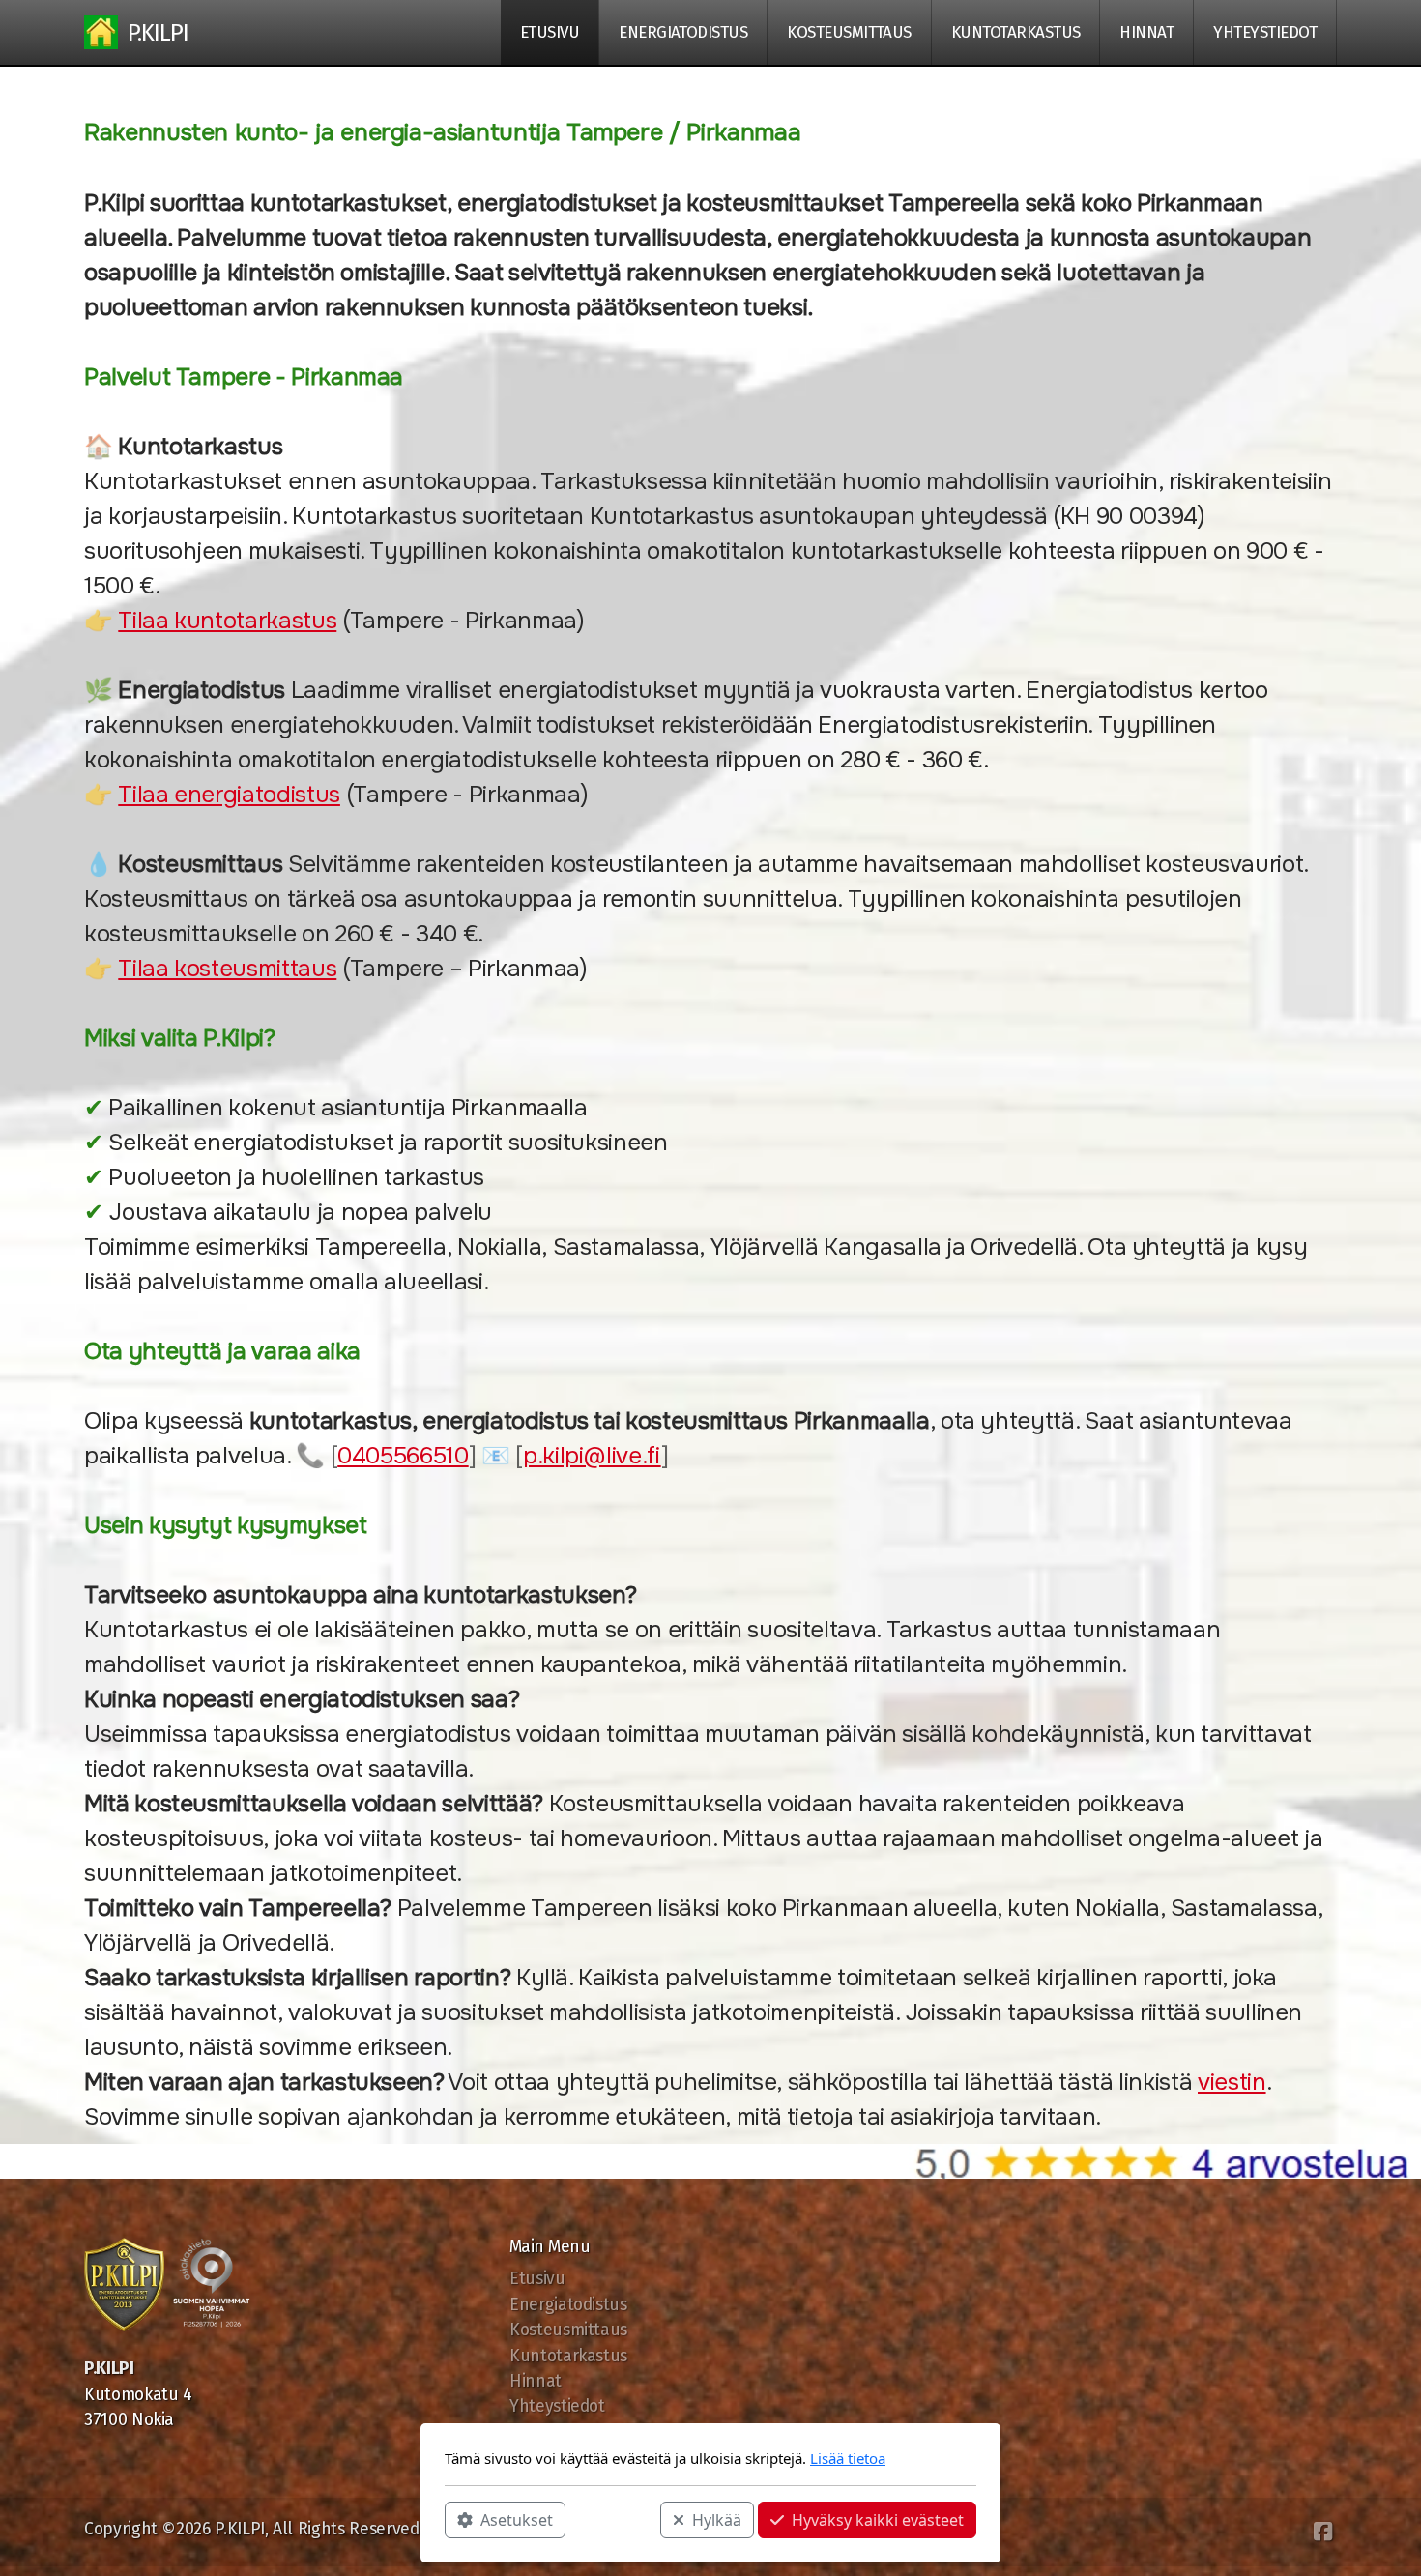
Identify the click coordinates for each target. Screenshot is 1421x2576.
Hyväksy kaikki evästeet (878, 2519)
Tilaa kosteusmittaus (227, 969)
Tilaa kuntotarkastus (227, 621)
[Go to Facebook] (1322, 2532)
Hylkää (717, 2519)
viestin (1232, 2082)
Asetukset (517, 2519)
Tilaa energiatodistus (229, 795)
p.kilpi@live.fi (592, 1456)
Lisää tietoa (848, 2458)
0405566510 (403, 1456)
